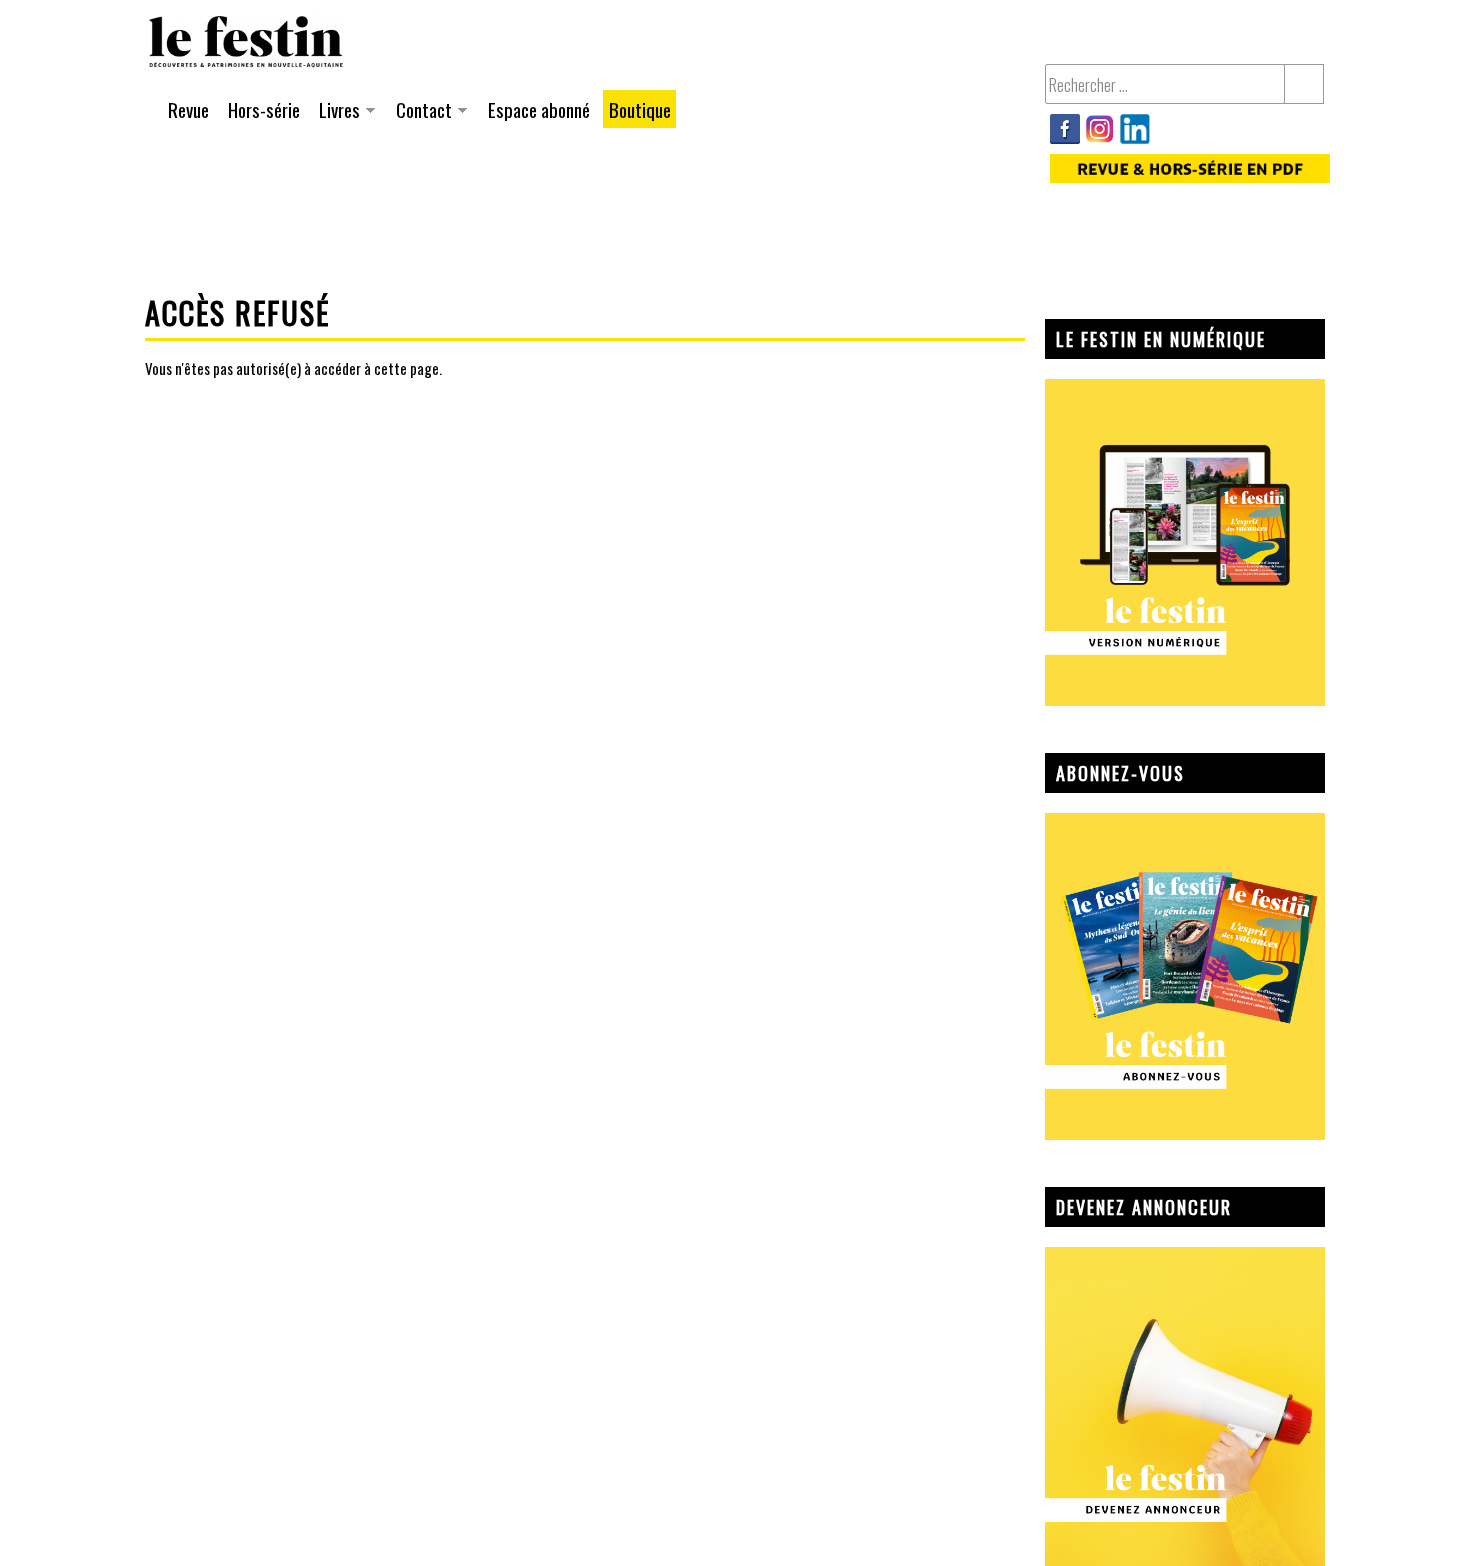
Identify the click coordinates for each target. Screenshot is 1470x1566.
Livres (336, 111)
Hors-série (264, 109)
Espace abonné (539, 109)
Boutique (640, 109)
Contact (421, 111)
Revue (188, 109)
